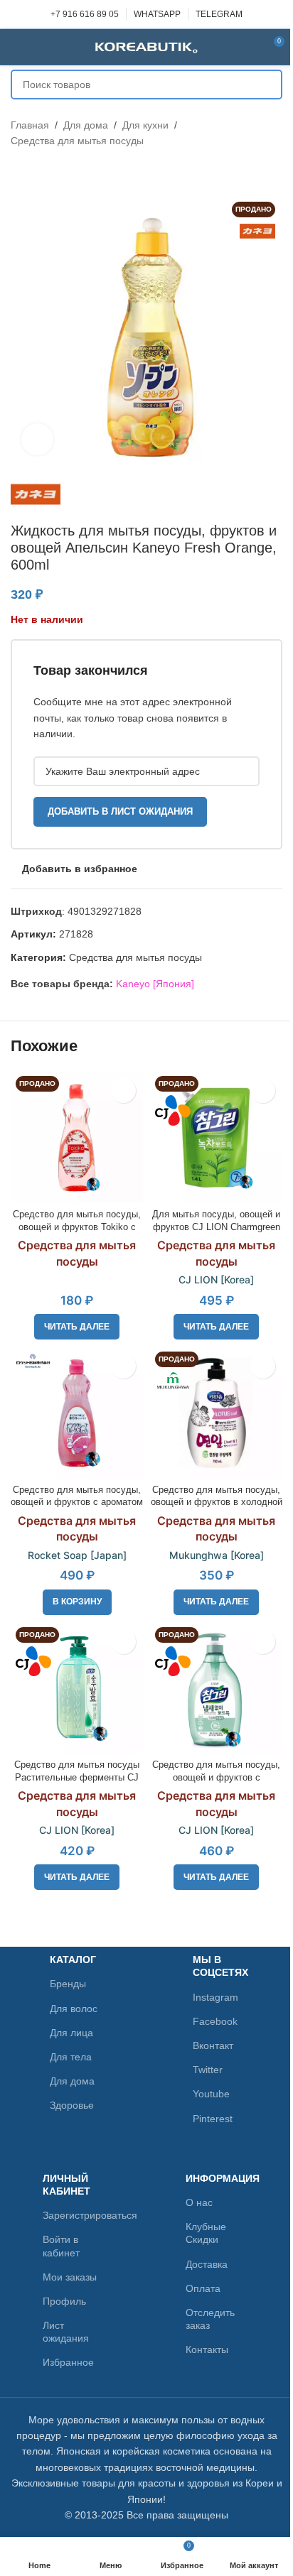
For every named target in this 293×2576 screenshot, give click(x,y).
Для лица (71, 2033)
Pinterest (213, 2119)
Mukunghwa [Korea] (217, 1555)
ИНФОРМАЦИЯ (218, 2178)
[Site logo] (146, 46)
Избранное (68, 2362)
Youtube (211, 2094)
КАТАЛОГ (73, 1960)
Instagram (215, 1997)
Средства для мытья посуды (77, 141)
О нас (199, 2202)
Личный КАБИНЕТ (66, 2185)
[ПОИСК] (267, 85)
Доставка (207, 2264)
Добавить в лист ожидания (120, 811)
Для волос (74, 2009)
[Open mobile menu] (16, 47)
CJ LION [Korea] (216, 1279)
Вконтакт (213, 2045)
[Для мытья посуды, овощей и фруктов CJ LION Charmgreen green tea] (216, 1137)
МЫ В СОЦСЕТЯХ (220, 1966)
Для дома (86, 125)
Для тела (71, 2057)
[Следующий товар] (53, 172)
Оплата (203, 2288)
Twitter (208, 2070)
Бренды (68, 1984)
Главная (30, 125)
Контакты (207, 2349)
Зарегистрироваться (75, 2215)
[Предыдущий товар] (19, 172)
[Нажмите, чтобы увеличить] (37, 439)
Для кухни (145, 125)
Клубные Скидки (206, 2233)
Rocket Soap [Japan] (77, 1555)
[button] (77, 1602)
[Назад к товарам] (36, 172)
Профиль (64, 2301)
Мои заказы (70, 2277)
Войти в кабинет (61, 2246)
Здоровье (72, 2105)
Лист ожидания (66, 2332)
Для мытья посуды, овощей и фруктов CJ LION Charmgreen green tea (216, 1227)
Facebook (215, 2021)
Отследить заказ (210, 2319)
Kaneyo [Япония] (155, 984)
